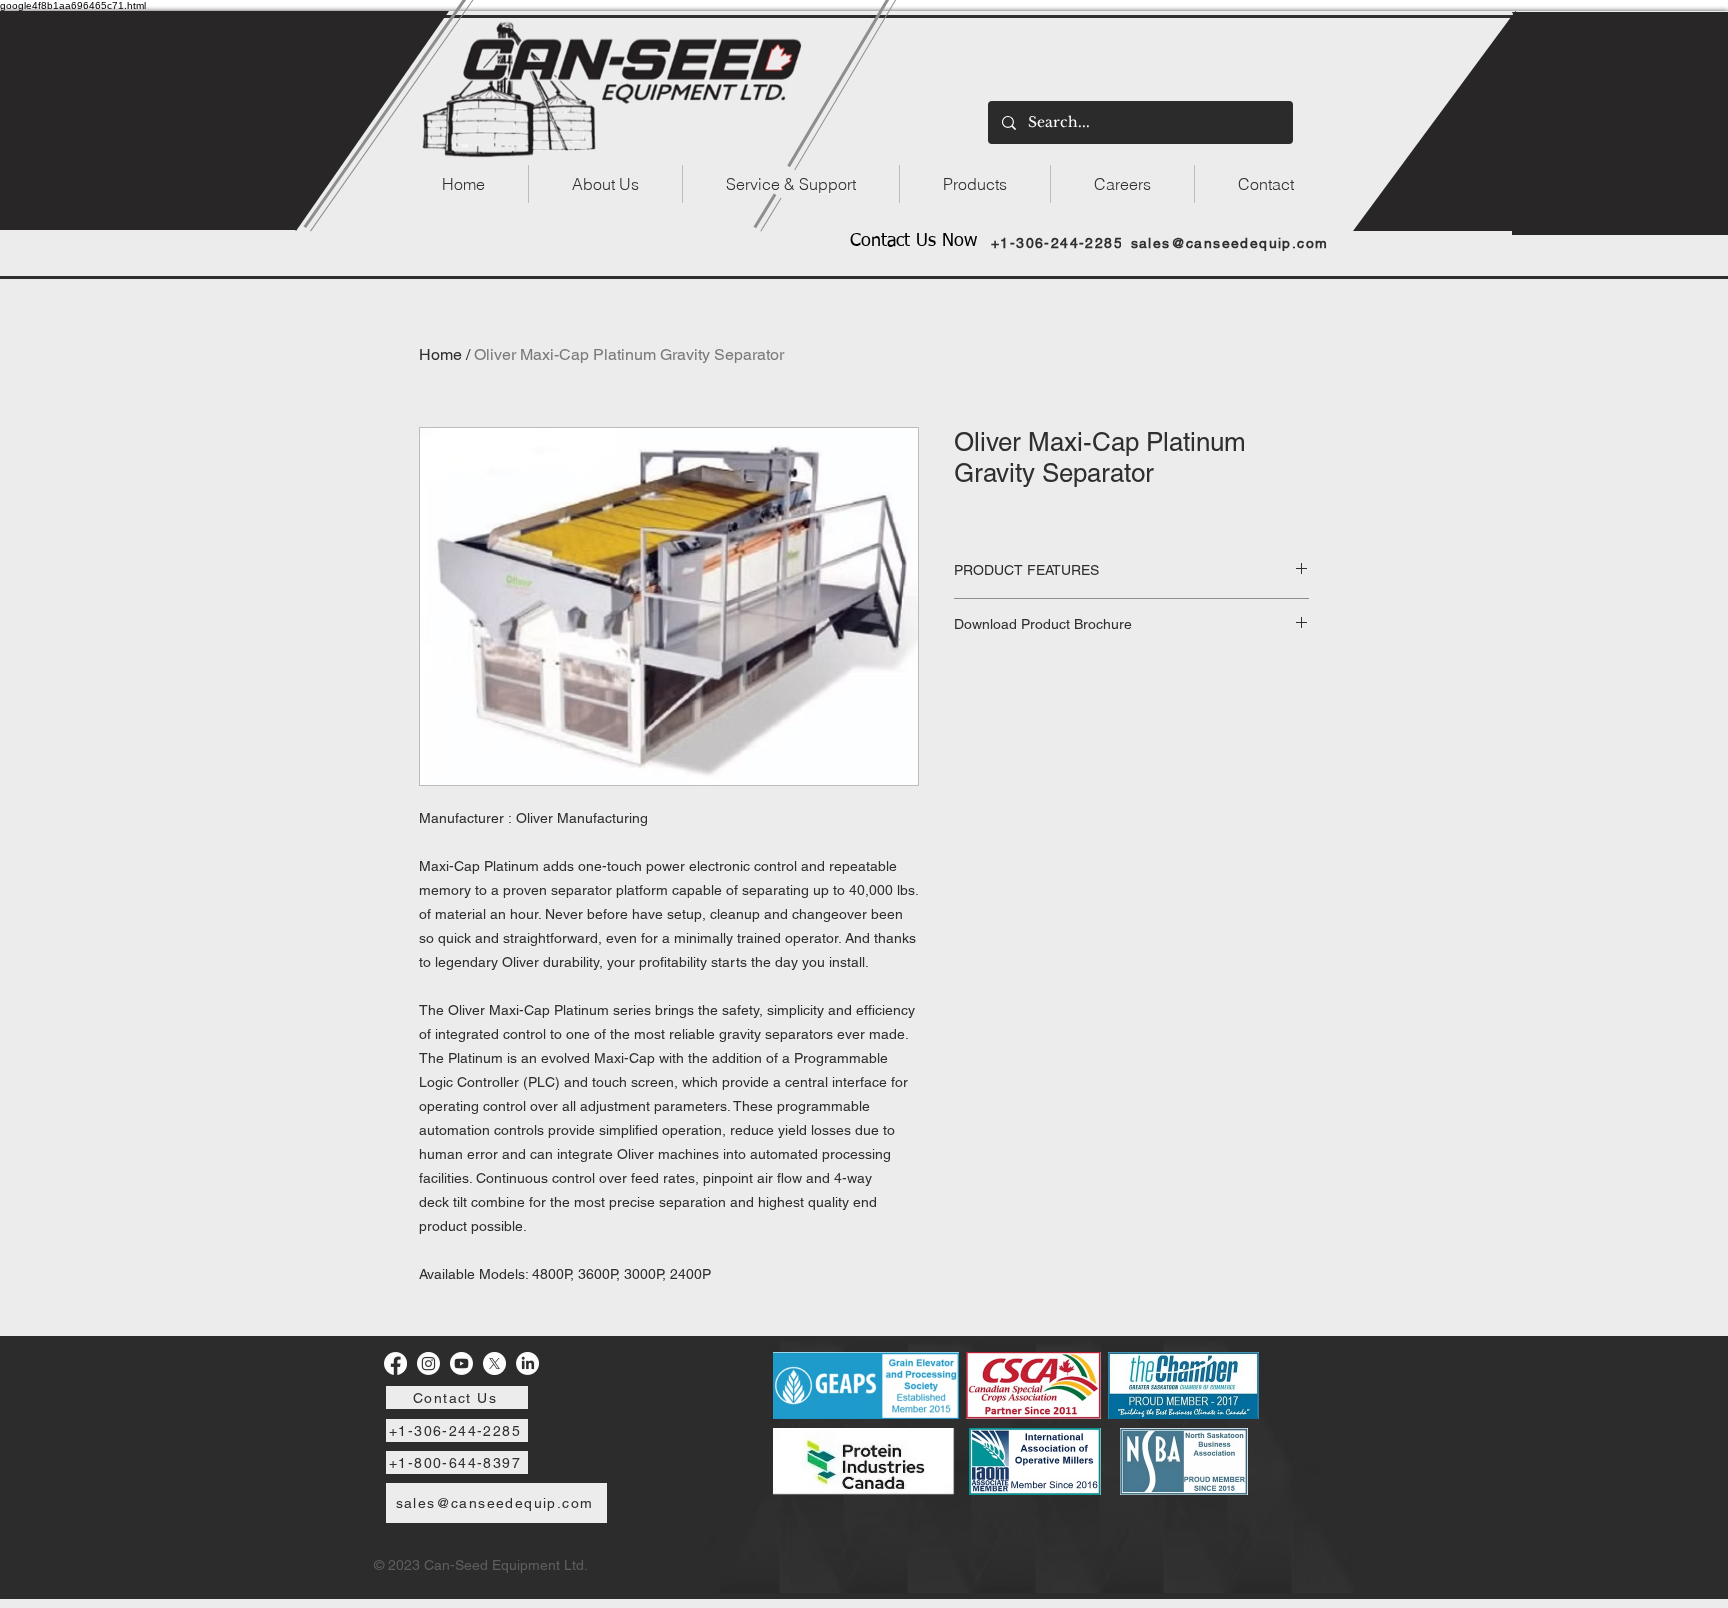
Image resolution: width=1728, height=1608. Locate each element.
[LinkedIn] (527, 1363)
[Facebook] (395, 1363)
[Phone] (559, 1427)
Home (440, 354)
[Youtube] (461, 1363)
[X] (494, 1363)
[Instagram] (428, 1363)
